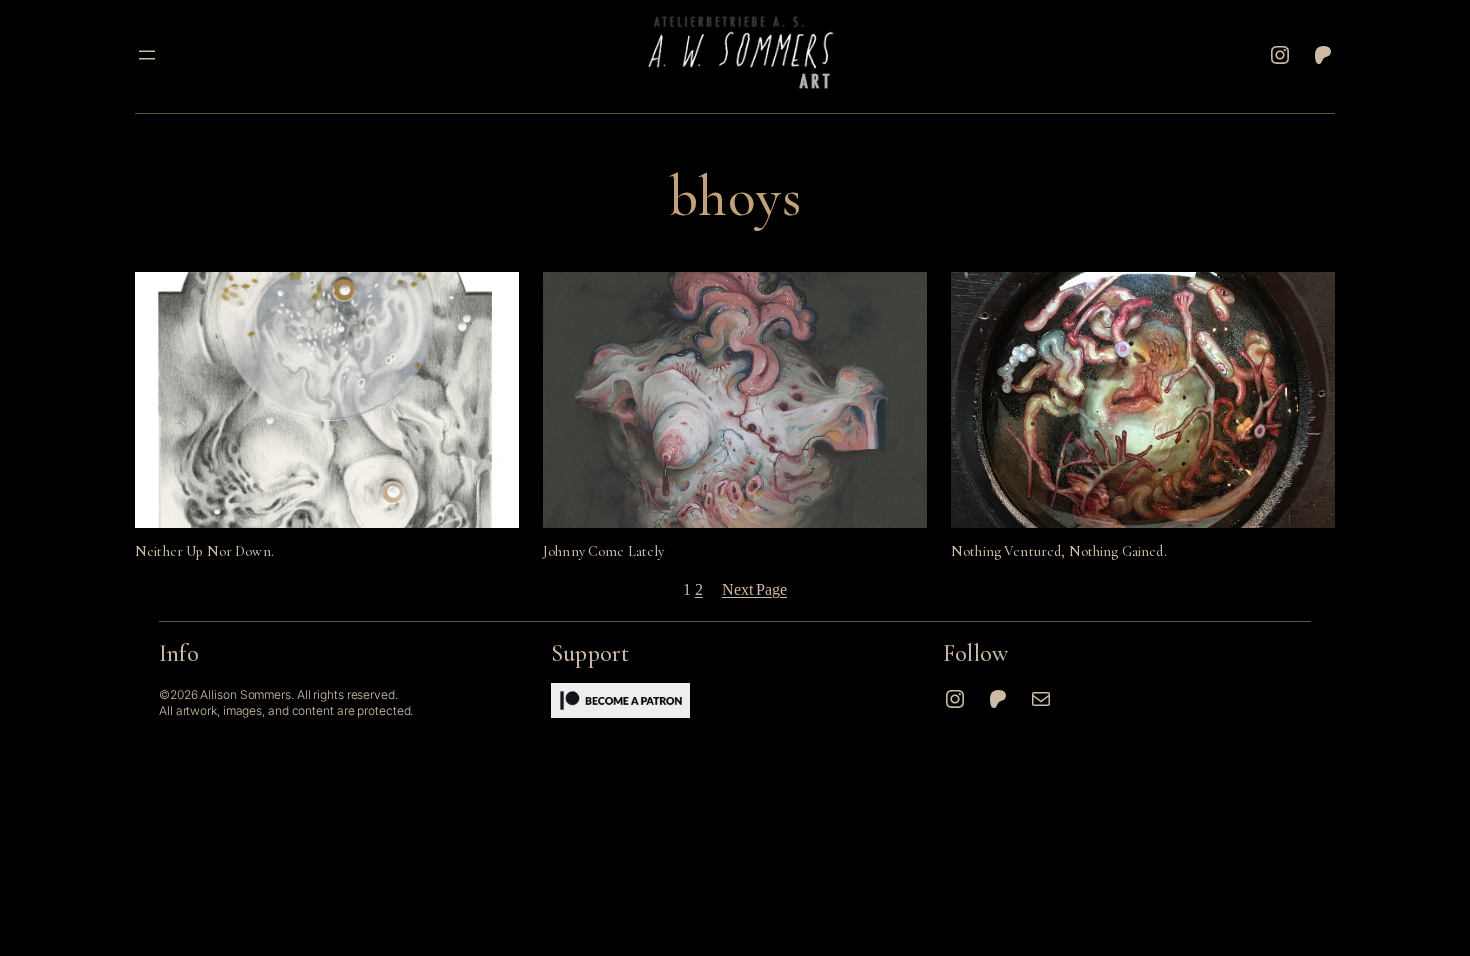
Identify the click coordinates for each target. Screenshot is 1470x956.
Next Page (754, 589)
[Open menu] (147, 55)
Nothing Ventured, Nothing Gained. (1059, 552)
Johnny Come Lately (604, 552)
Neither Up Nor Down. (204, 552)
